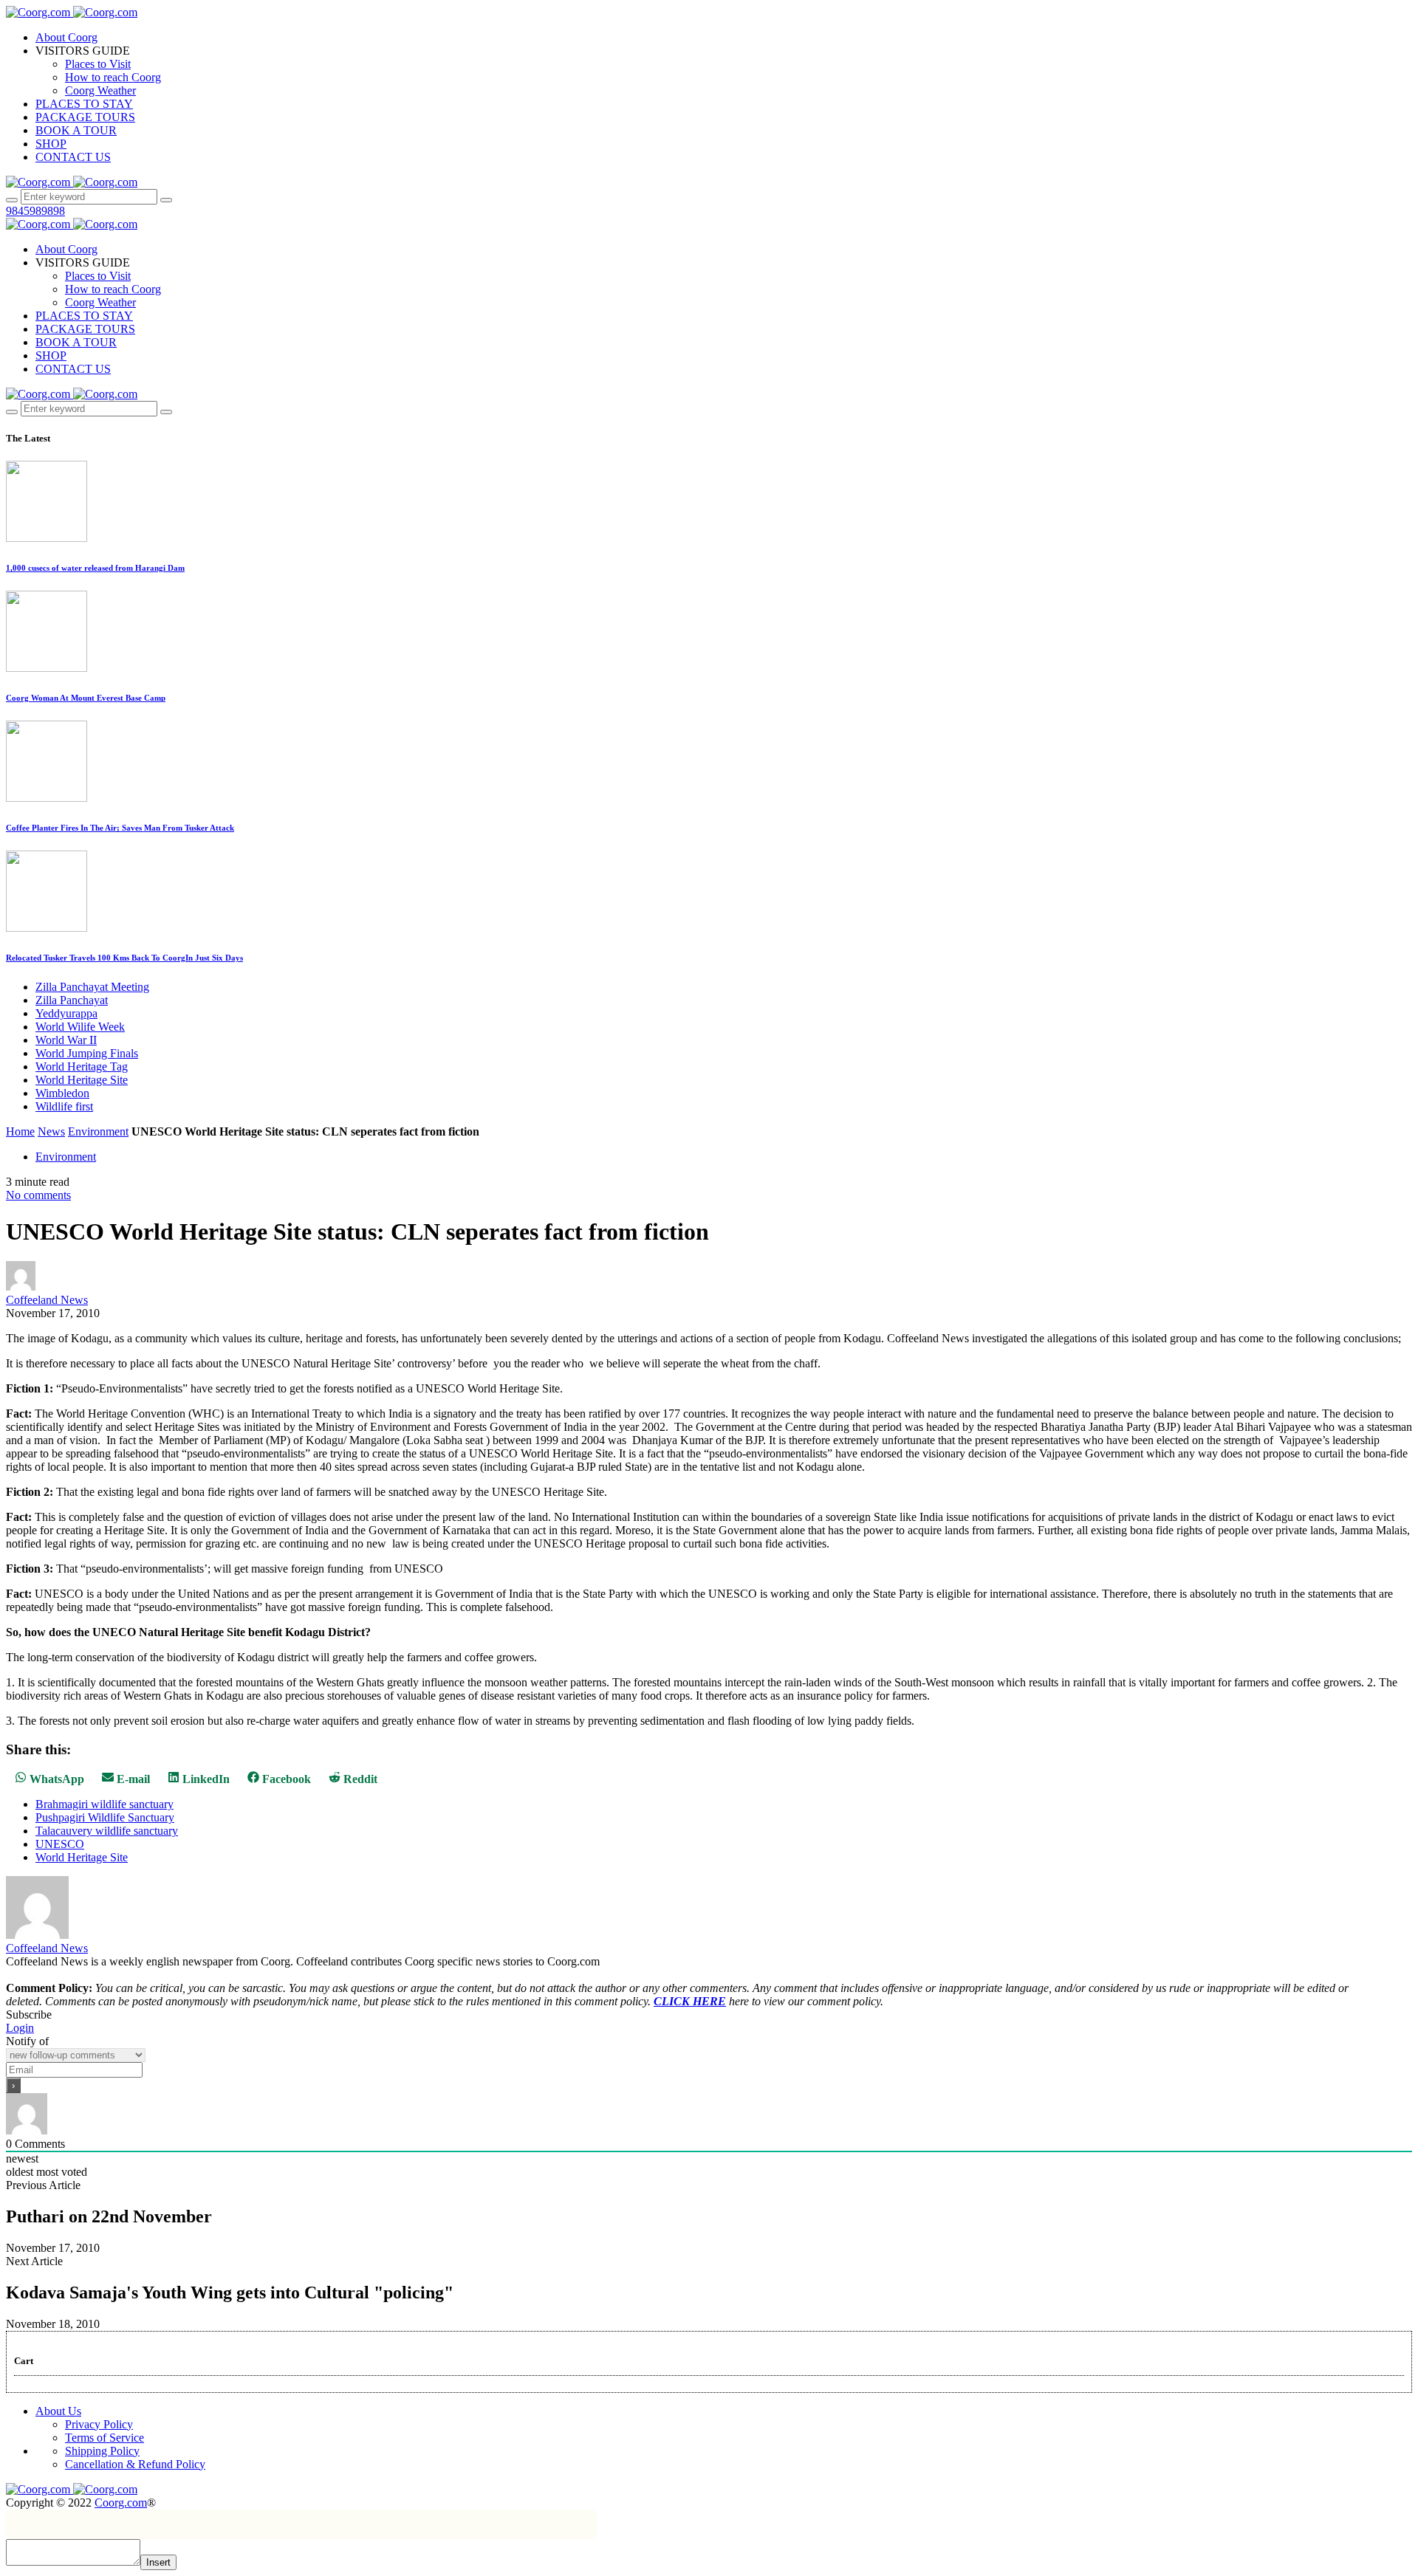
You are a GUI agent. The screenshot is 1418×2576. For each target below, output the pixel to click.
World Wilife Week (80, 1027)
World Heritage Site (82, 1080)
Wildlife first (64, 1106)
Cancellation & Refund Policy (135, 2464)
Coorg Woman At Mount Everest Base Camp (86, 698)
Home (20, 1131)
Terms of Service (105, 2438)
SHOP (51, 144)
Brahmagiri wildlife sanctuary (105, 1804)
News (51, 1131)
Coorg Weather (100, 90)
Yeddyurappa (66, 1013)
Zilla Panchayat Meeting (92, 987)
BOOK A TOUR (76, 130)
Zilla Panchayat (72, 1000)
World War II (66, 1040)
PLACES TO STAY (84, 104)
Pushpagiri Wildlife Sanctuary (105, 1817)
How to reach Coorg (113, 77)
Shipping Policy (102, 2451)
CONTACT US (73, 157)
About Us (58, 2411)
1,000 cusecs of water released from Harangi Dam (95, 568)
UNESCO (60, 1844)
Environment (98, 1131)
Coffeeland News (47, 1300)
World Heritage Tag (82, 1067)
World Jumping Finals (87, 1053)
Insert (158, 2562)
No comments (38, 1195)
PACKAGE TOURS (85, 117)
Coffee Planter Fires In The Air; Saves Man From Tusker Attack (120, 828)
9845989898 (35, 211)
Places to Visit (98, 64)
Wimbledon (62, 1093)
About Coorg (66, 37)
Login (20, 2028)
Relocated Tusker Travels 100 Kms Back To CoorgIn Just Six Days (124, 958)
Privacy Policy (99, 2424)
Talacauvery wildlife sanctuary (107, 1831)
